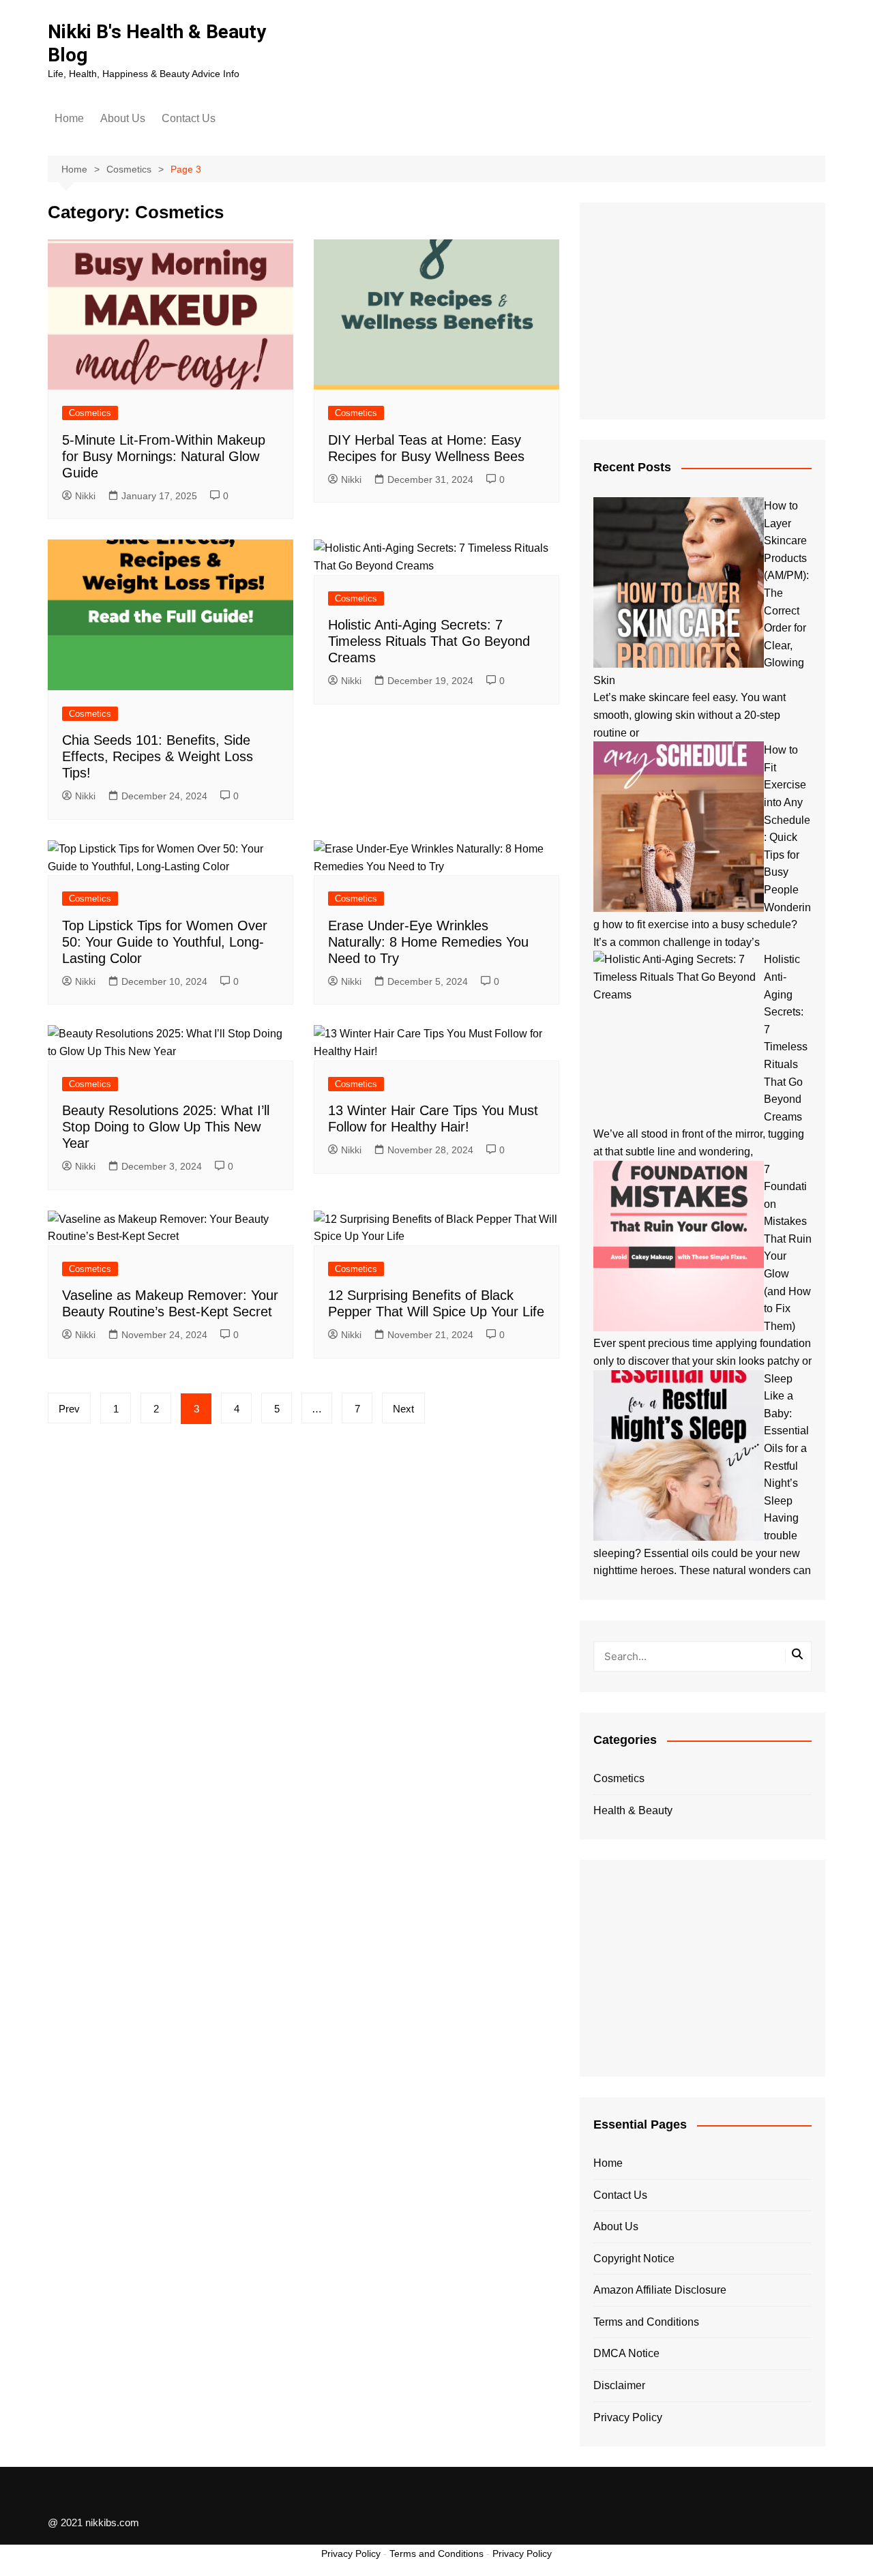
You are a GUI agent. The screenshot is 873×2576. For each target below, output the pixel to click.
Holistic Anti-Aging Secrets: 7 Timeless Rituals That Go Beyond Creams (429, 641)
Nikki (85, 496)
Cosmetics (90, 413)
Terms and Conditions (646, 2322)
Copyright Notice (634, 2259)
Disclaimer (619, 2385)
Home (69, 118)
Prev (69, 1409)
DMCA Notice (626, 2353)
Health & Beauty (633, 1810)
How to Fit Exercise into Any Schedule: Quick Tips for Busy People (787, 820)
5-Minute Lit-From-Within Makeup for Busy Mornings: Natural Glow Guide (164, 456)
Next (403, 1409)
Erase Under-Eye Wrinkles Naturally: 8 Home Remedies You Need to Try (428, 942)
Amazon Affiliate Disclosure (660, 2290)
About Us (123, 118)
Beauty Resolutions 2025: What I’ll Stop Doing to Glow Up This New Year (166, 1127)
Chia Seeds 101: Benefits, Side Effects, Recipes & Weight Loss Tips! (158, 756)
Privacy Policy (628, 2417)
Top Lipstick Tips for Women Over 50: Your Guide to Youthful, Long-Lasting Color (165, 942)
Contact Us (189, 118)
